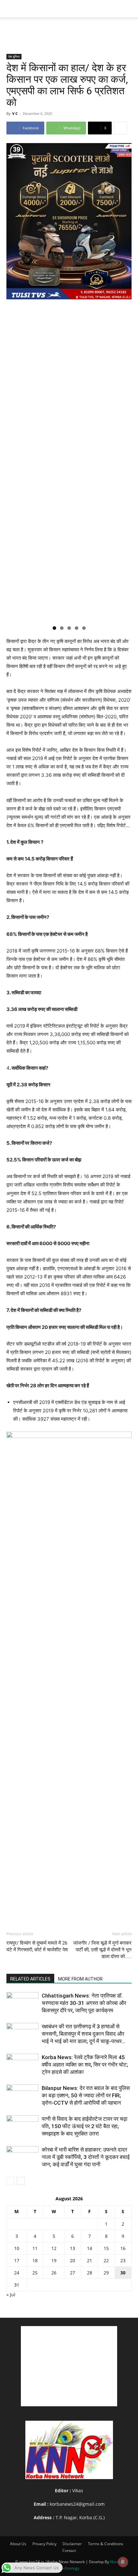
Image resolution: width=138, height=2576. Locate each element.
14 (90, 2248)
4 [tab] (77, 628)
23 (123, 2260)
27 (73, 2273)
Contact (69, 2550)
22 (106, 2260)
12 (54, 2248)
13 (73, 2248)
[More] (120, 128)
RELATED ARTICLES (30, 1979)
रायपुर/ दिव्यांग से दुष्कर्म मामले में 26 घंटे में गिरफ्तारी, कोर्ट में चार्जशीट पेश (37, 1946)
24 (17, 2273)
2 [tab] (62, 628)
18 (35, 2260)
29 (106, 2273)
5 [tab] (84, 628)
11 (35, 2248)
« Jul (11, 2294)
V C (15, 113)
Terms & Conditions (106, 2544)
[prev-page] (10, 2181)
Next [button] (124, 382)
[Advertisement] (69, 29)
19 (54, 2260)
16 (123, 2248)
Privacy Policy (44, 2544)
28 (90, 2273)
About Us (18, 2544)
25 (35, 2273)
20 (73, 2260)
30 (123, 2273)
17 (17, 2260)
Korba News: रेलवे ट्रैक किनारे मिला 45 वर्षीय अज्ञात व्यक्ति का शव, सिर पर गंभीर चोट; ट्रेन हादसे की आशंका (85, 2065)
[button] (11, 9)
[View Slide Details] (69, 1672)
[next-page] (21, 2181)
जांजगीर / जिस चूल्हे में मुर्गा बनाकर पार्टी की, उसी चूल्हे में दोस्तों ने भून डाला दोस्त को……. (102, 1950)
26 (54, 2273)
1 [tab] (54, 628)
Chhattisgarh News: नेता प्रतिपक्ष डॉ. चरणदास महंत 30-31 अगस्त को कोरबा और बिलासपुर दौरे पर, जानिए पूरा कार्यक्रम (84, 2003)
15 (106, 2248)
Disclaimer (72, 2544)
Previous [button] (14, 382)
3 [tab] (69, 628)
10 (17, 2248)
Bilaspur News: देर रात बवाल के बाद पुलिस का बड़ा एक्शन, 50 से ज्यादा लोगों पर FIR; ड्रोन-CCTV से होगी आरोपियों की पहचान (86, 2095)
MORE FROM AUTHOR (80, 1979)
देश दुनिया (14, 56)
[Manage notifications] (123, 2562)
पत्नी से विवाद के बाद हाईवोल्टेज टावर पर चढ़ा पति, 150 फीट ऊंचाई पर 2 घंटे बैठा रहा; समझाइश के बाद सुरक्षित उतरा (85, 2126)
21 (90, 2260)
